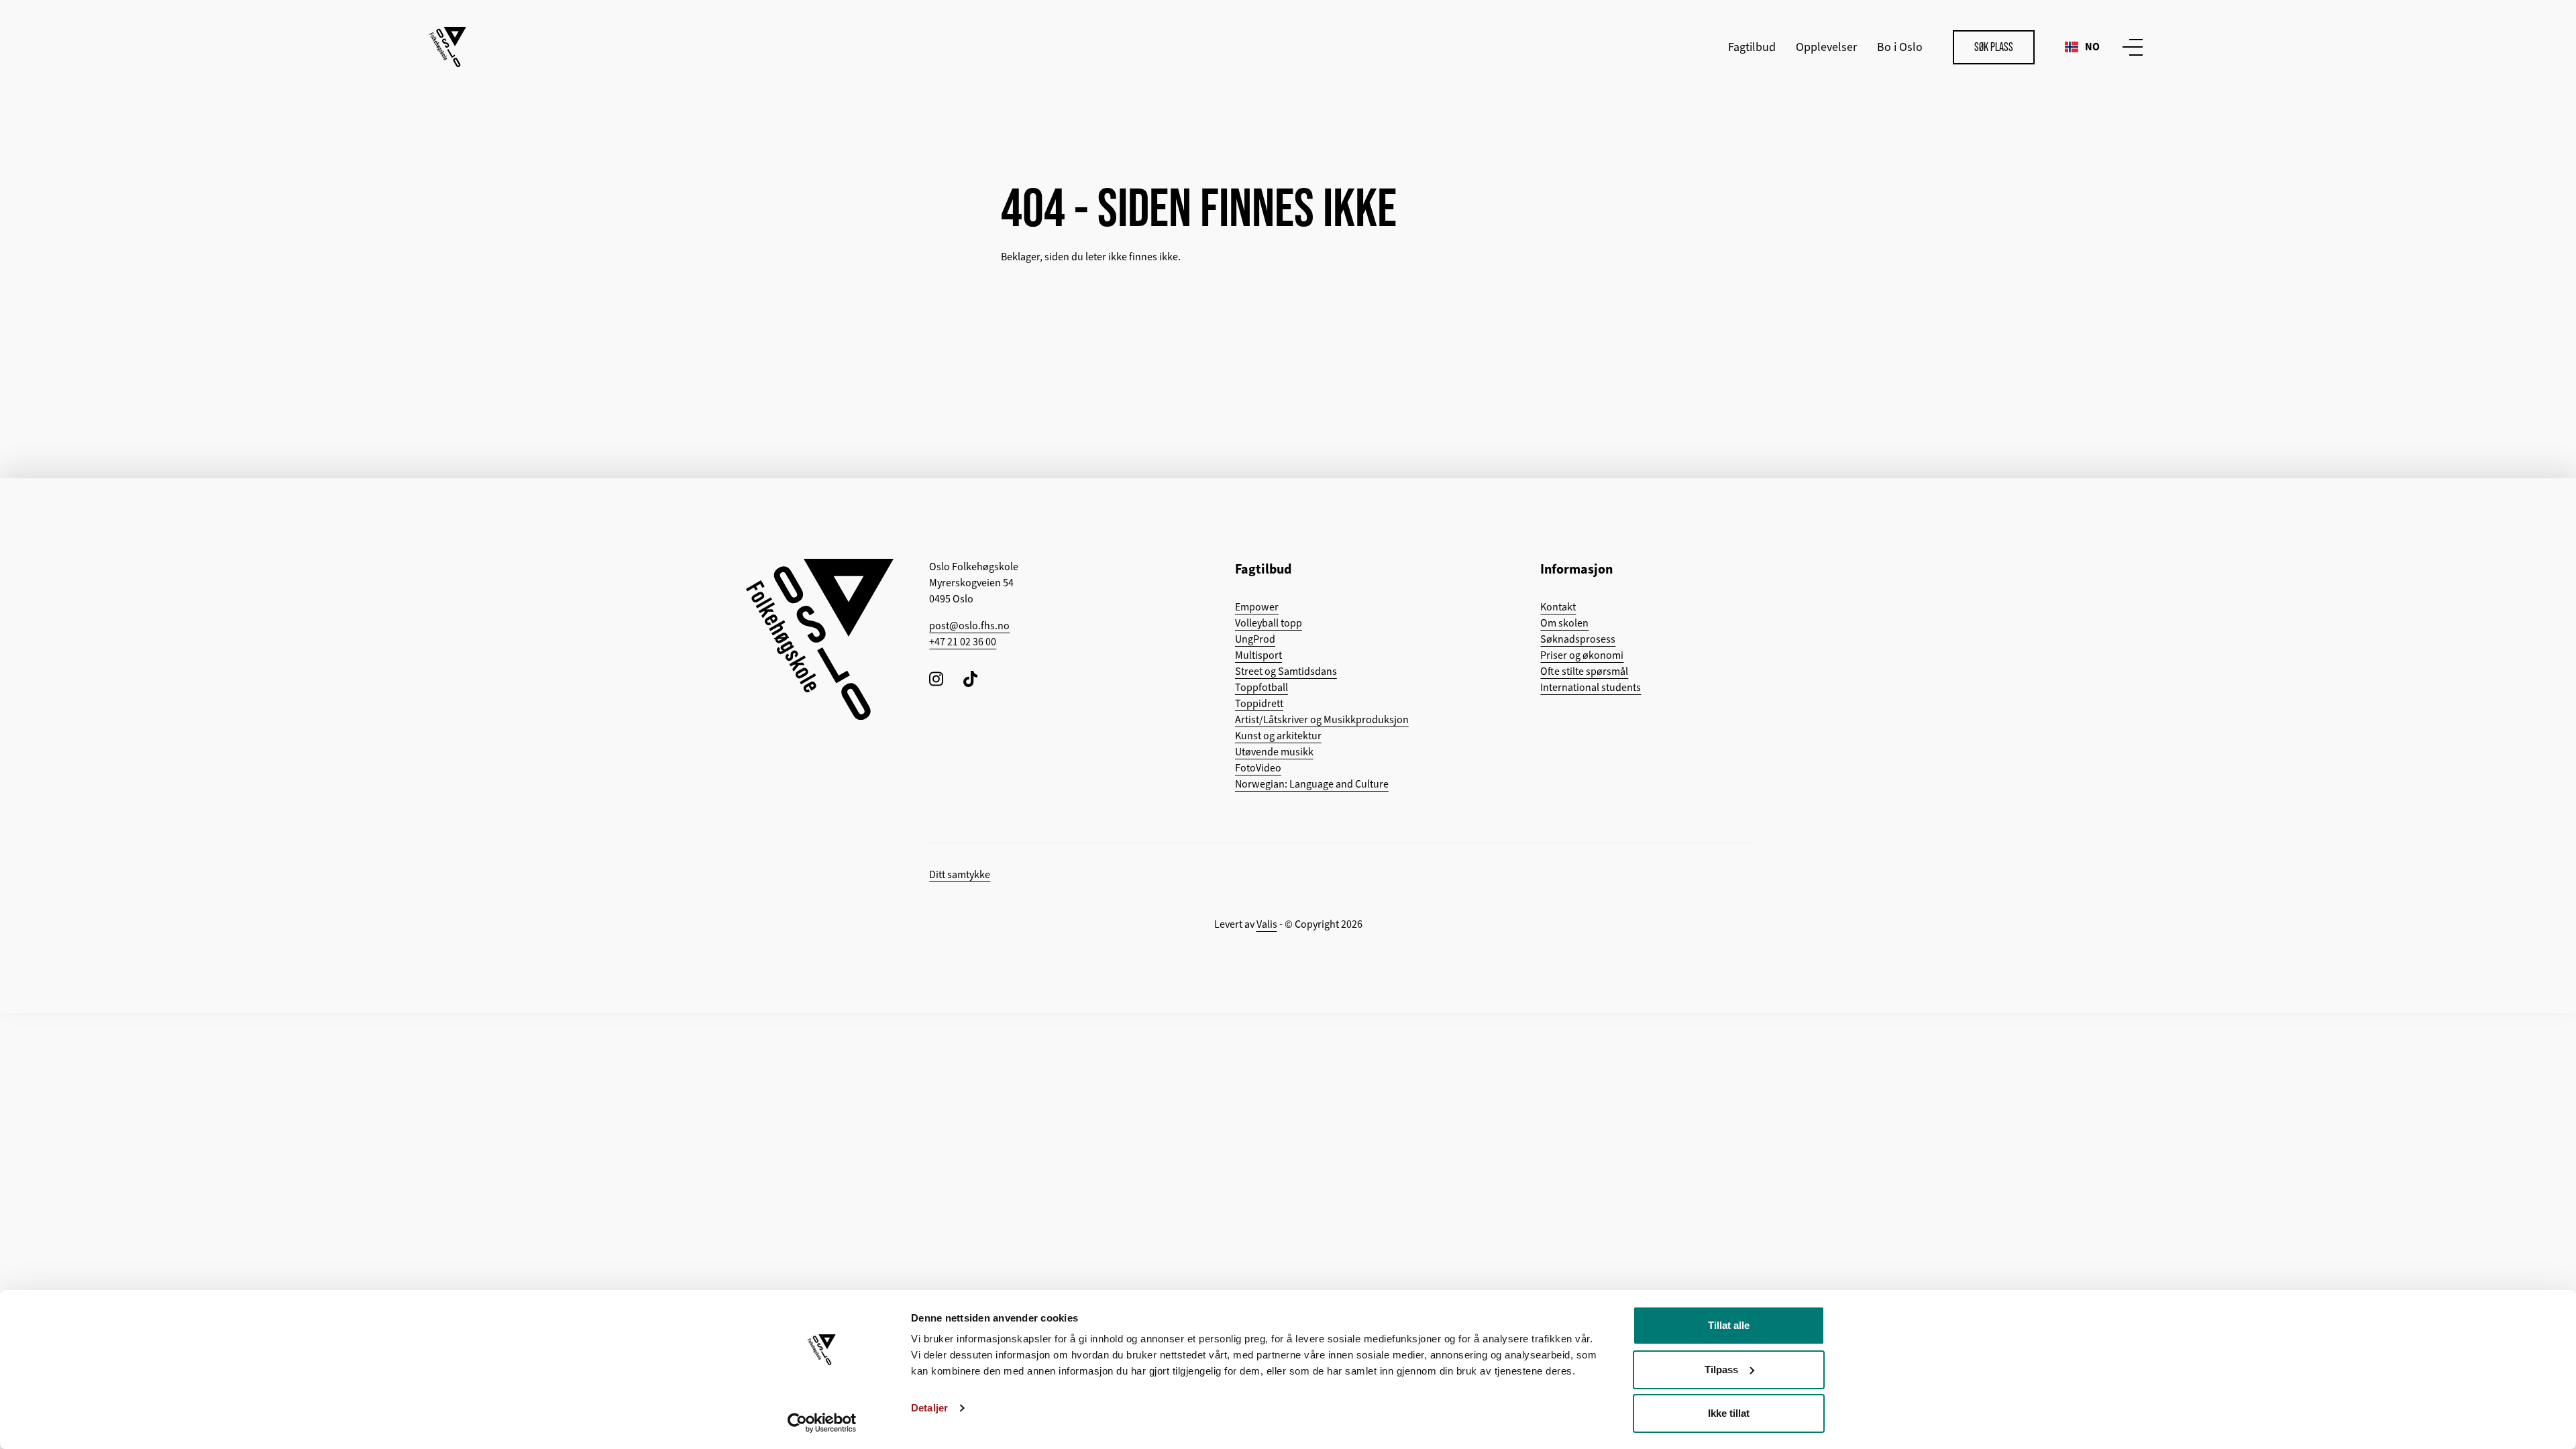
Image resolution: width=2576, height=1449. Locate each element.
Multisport (1258, 655)
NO (2092, 47)
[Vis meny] (2130, 47)
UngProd (1255, 639)
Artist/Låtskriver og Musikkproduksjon (1322, 720)
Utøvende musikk (1274, 752)
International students (1591, 688)
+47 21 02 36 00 (963, 642)
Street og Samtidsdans (1286, 672)
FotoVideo (1258, 768)
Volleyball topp (1269, 623)
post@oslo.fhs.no (969, 626)
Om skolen (1564, 623)
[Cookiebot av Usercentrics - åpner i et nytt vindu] (822, 1423)
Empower (1257, 607)
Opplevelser (1826, 47)
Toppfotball (1262, 688)
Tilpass (1721, 1370)
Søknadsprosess (1578, 639)
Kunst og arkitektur (1278, 736)
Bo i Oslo (1900, 47)
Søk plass (1994, 47)
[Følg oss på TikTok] (970, 679)
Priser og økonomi (1582, 655)
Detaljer (929, 1408)
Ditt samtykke (960, 875)
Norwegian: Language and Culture (1312, 784)
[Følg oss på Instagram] (936, 679)
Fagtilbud (1752, 47)
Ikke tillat (1729, 1413)
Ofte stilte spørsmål (1584, 672)
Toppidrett (1259, 704)
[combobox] (2082, 47)
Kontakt (1558, 607)
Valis (1267, 924)
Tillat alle (1729, 1325)
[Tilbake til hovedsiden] (448, 47)
